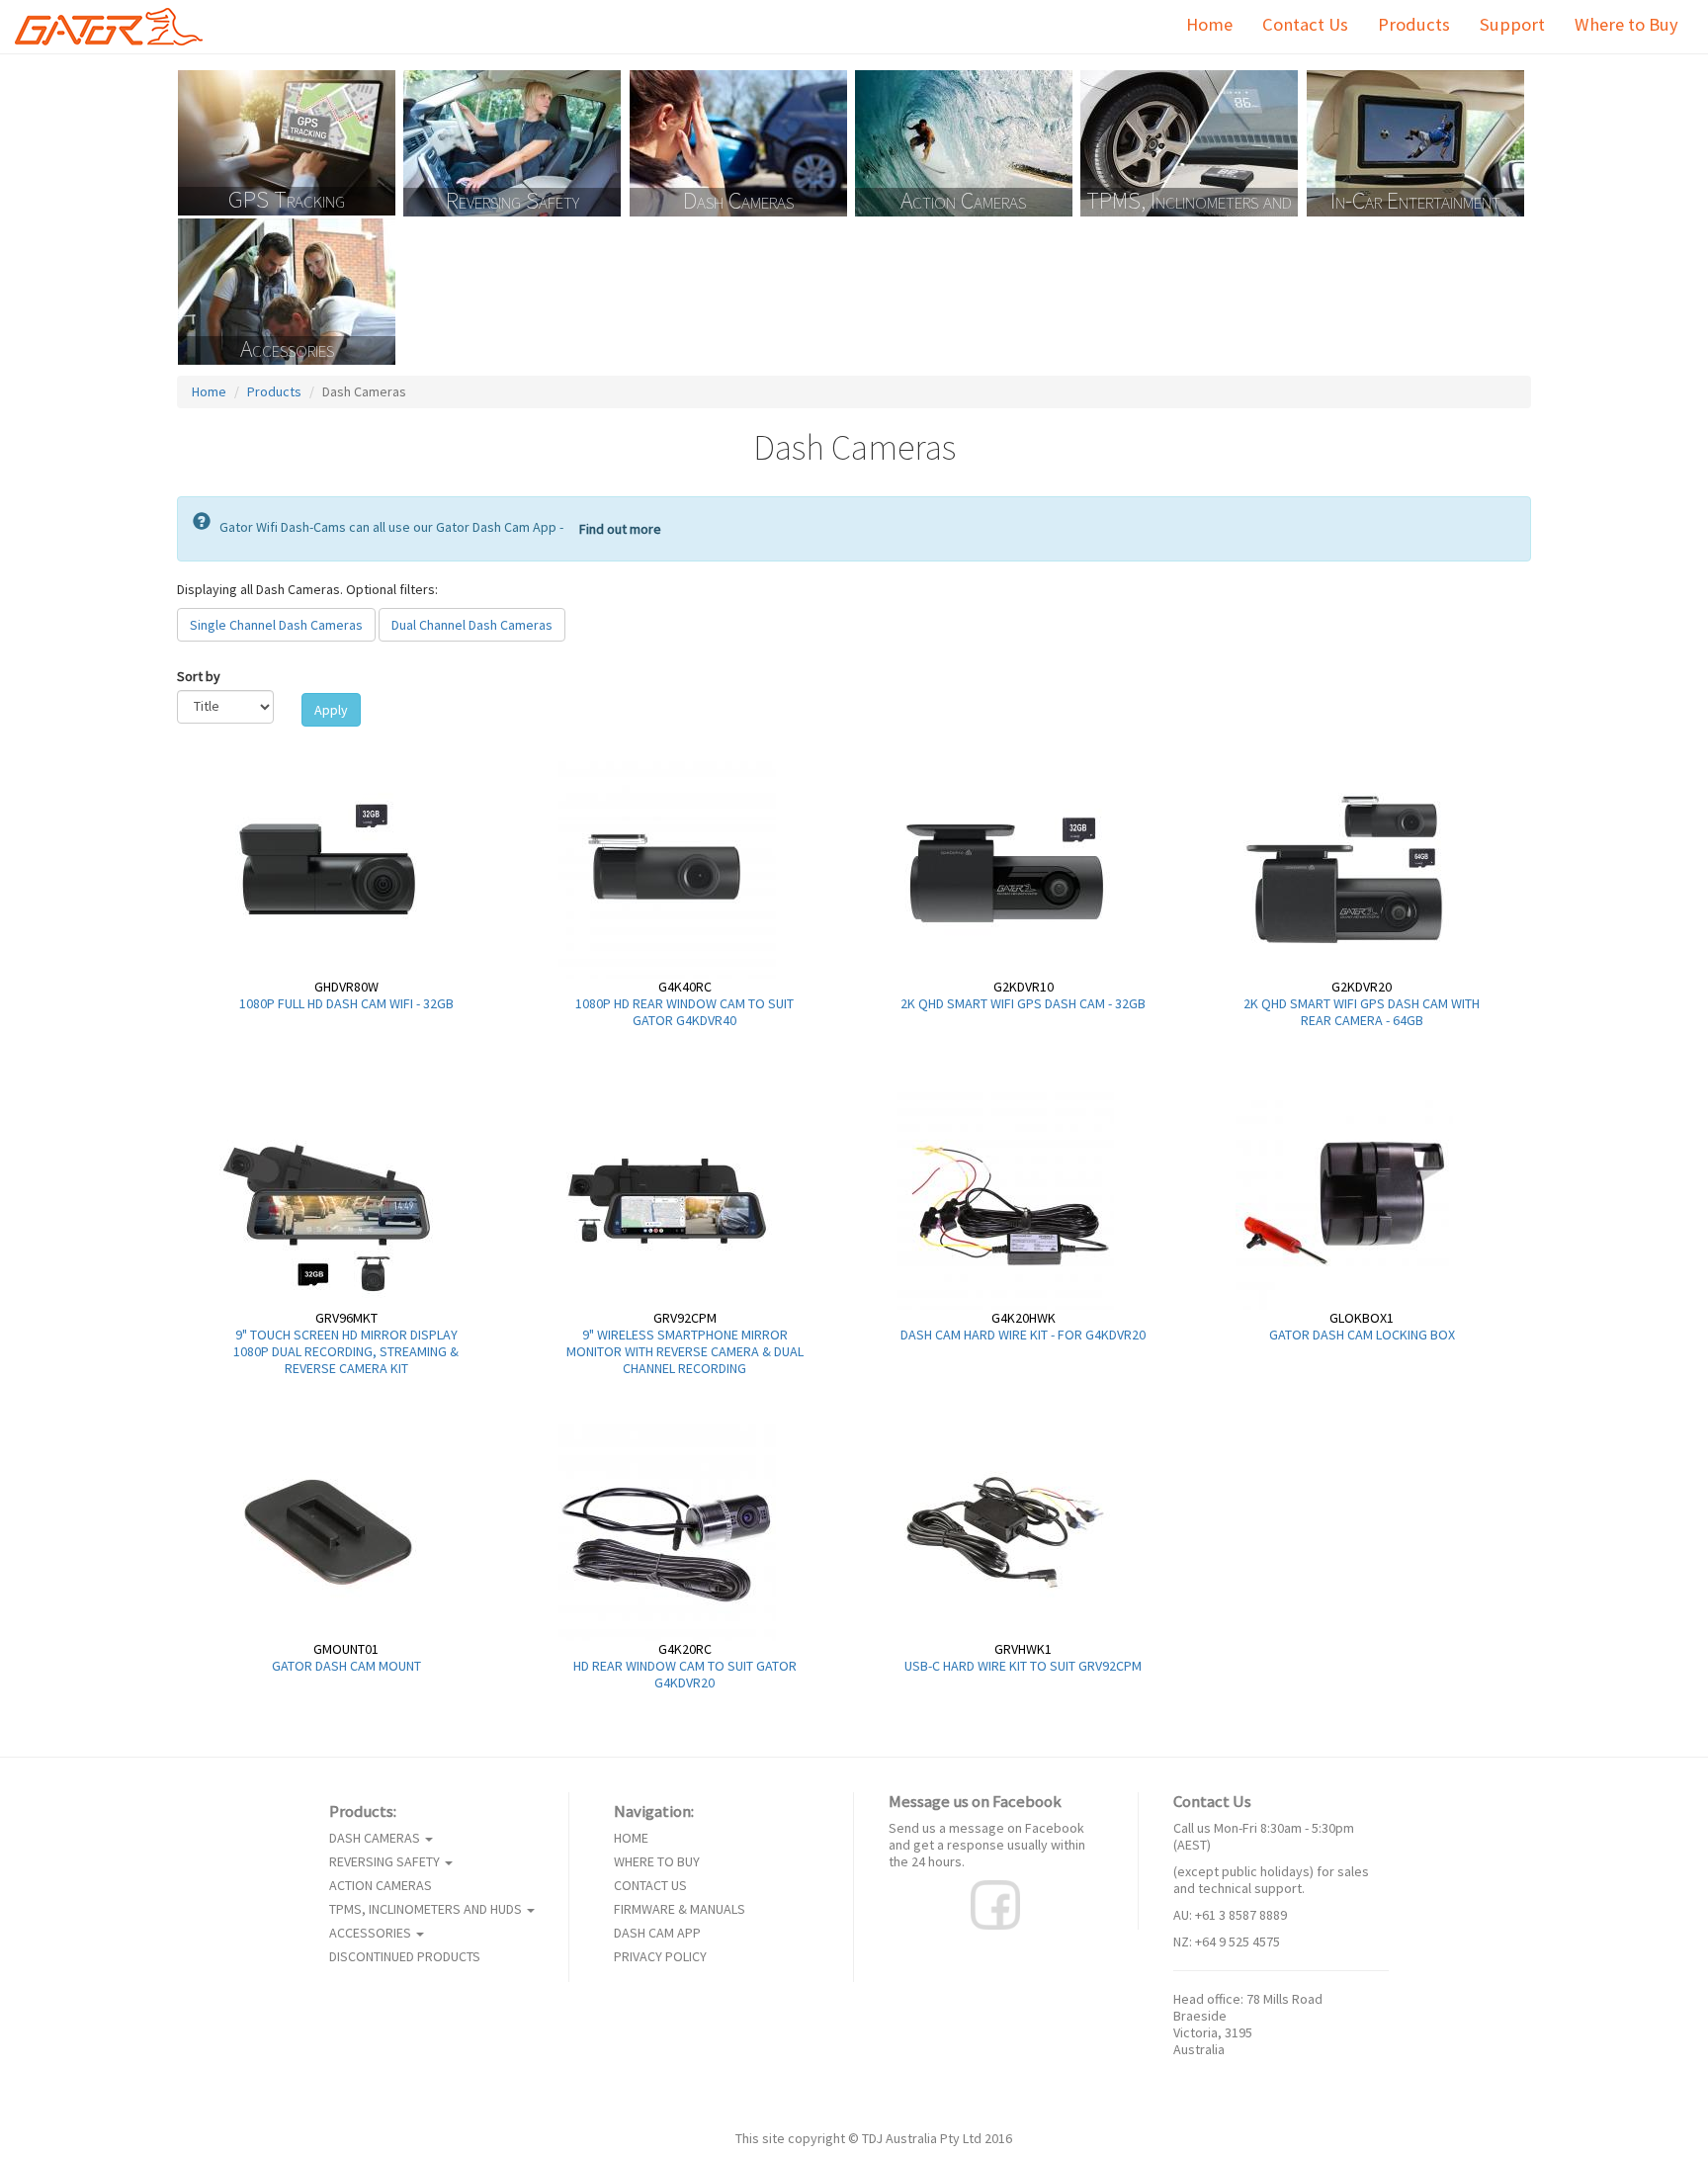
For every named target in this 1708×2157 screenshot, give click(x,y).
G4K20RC (685, 1649)
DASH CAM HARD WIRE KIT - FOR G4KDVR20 (1023, 1335)
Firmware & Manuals (680, 1909)
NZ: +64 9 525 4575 (1227, 1941)
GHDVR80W (346, 987)
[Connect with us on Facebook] (995, 1904)
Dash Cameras (738, 202)
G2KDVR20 (1362, 987)
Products (1414, 24)
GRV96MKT (346, 1318)
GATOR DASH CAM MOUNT (346, 1666)
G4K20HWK (1024, 1318)
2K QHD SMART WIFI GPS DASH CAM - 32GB (1023, 1003)
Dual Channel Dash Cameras (472, 625)
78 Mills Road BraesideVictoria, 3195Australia (1248, 2024)
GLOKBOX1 (1362, 1318)
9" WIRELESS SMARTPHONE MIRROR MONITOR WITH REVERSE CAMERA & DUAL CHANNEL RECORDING (685, 1351)
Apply (331, 710)
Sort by (199, 677)
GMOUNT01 (346, 1649)
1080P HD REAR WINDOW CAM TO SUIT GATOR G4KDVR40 (684, 1012)
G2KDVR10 (1024, 987)
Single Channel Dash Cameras (276, 625)
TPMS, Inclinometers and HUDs (1189, 202)
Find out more (620, 529)
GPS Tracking (287, 201)
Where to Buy (1626, 24)
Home (1209, 24)
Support (1512, 24)
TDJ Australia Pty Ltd (922, 2138)
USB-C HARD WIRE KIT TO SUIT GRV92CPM (1023, 1666)
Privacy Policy (660, 1957)
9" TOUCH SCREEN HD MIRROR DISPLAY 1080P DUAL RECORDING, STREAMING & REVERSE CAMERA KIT (346, 1351)
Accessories (287, 350)
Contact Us (1305, 24)
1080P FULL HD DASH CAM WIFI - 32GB (346, 1003)
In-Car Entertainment (1415, 202)
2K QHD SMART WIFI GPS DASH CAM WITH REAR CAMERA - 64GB (1362, 1012)
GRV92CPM (685, 1318)
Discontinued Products (405, 1957)
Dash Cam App (657, 1933)
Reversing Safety (512, 202)
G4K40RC (685, 987)
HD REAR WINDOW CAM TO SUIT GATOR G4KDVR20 (685, 1674)
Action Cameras (963, 202)
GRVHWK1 (1023, 1649)
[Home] (116, 27)
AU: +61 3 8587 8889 (1230, 1915)
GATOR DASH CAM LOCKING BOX (1362, 1335)
